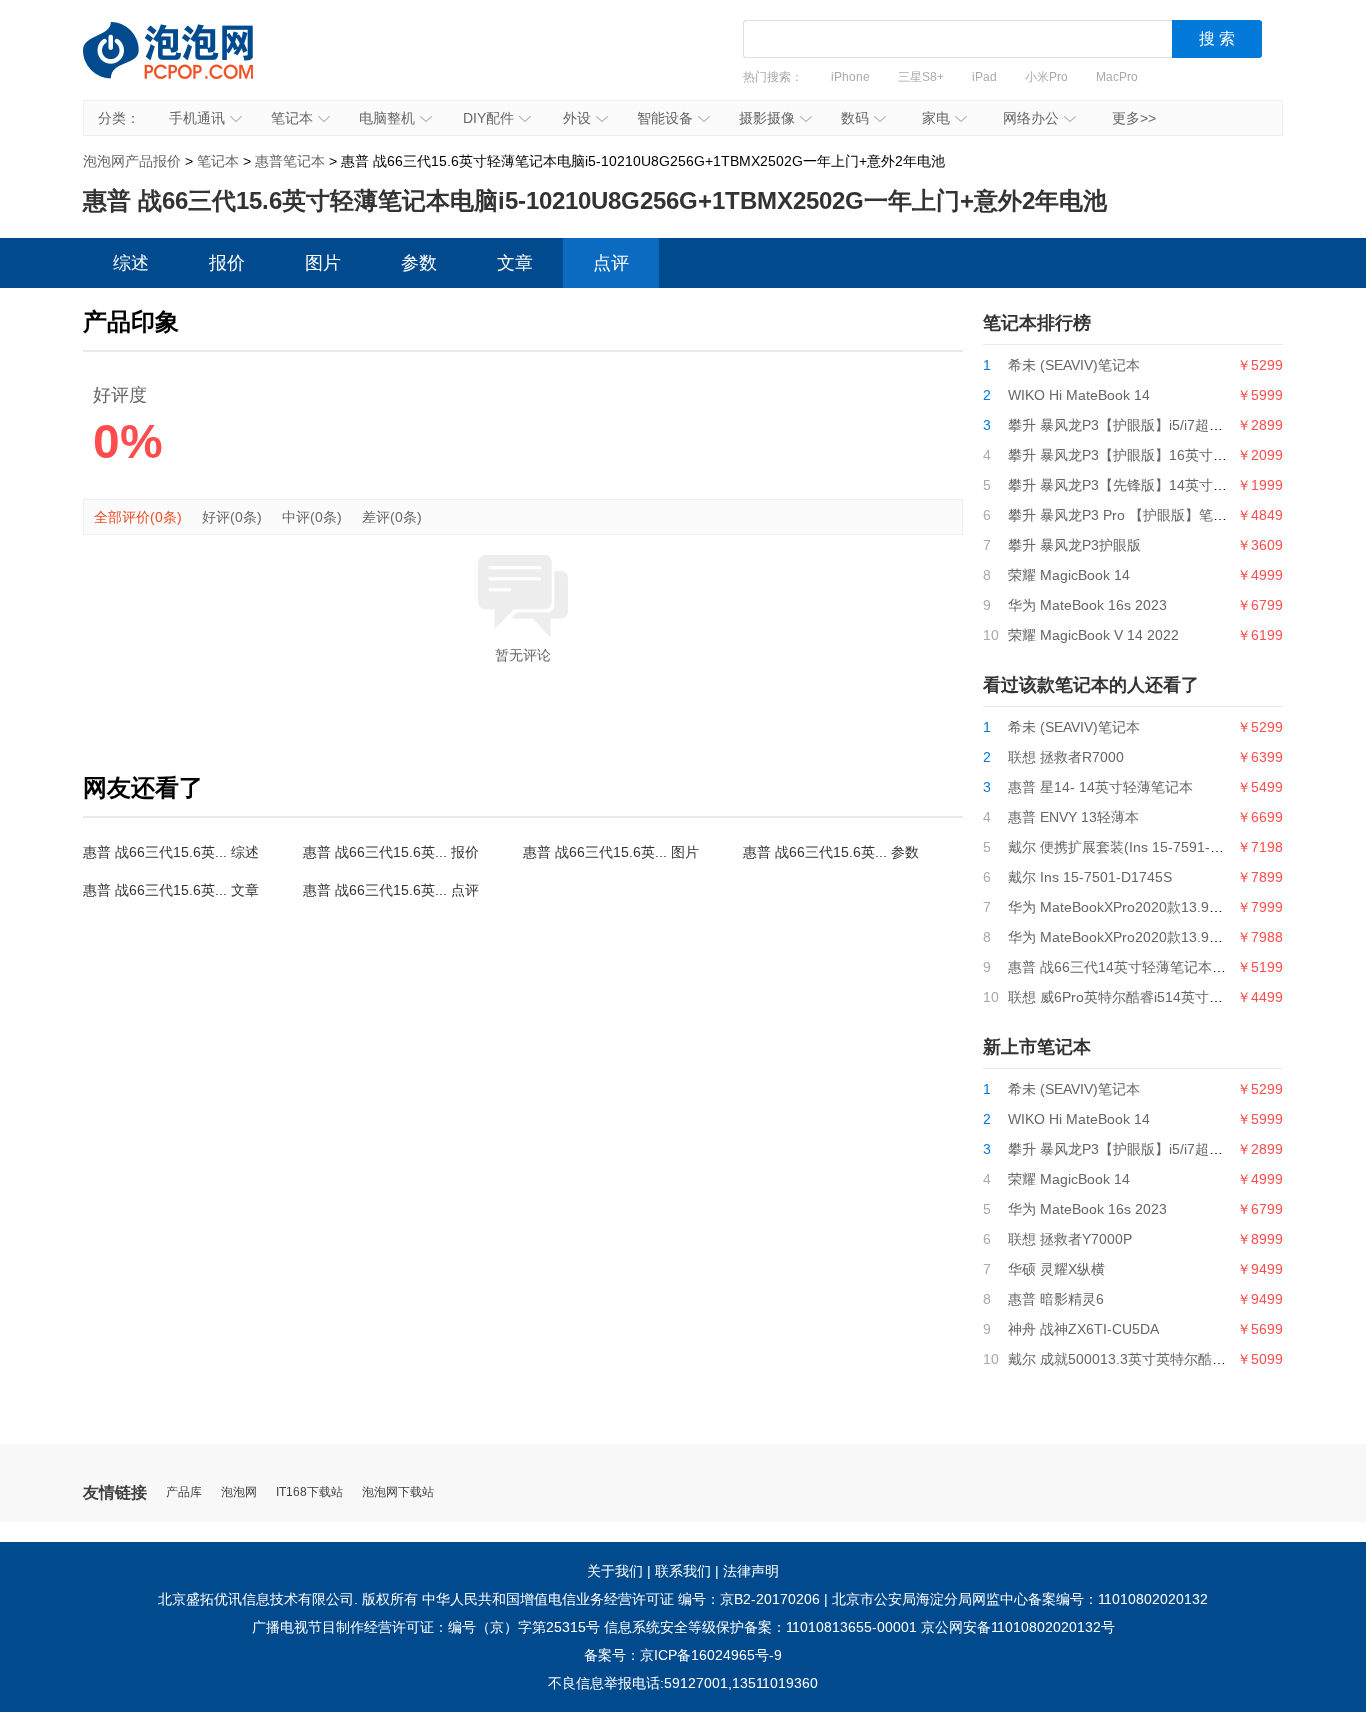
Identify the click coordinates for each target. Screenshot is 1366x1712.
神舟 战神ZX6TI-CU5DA (1083, 1329)
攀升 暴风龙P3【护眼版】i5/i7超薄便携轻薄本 (1150, 425)
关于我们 (615, 1571)
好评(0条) (232, 517)
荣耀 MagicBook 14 (1069, 575)
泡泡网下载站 (398, 1492)
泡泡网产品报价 (188, 65)
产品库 (184, 1492)
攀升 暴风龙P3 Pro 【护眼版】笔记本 (1124, 515)
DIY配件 (488, 118)
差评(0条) (392, 517)
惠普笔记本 (290, 161)
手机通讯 (197, 118)
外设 (577, 118)
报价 (227, 263)
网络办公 (1031, 118)
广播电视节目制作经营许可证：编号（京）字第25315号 (426, 1627)
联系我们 (683, 1571)
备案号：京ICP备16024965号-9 (683, 1655)
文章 (515, 263)
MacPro (1117, 77)
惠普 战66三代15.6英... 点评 (391, 890)
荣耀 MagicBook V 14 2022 (1093, 635)
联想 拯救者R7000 (1066, 757)
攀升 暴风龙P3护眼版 (1074, 545)
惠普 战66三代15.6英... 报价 (391, 852)
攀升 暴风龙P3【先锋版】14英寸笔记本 (1131, 485)
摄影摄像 (767, 118)
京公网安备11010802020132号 (1018, 1627)
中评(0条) (312, 517)
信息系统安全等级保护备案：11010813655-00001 (760, 1627)
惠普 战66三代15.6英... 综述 (171, 852)
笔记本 (292, 118)
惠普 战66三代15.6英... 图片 (611, 852)
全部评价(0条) (138, 517)
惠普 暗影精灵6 (1056, 1299)
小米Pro (1046, 77)
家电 (936, 118)
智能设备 (665, 118)
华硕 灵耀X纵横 (1056, 1269)
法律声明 (751, 1571)
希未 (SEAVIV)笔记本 (1074, 365)
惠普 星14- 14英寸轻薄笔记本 (1100, 787)
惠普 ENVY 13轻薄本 (1073, 817)
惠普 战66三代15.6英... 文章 (171, 890)
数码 (855, 118)
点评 (611, 263)
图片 (323, 263)
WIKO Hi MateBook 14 (1079, 395)
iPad (984, 77)
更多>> (1134, 118)
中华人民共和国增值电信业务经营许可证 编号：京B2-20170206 (621, 1599)
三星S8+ (921, 77)
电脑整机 (387, 118)
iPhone (850, 77)
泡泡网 (239, 1492)
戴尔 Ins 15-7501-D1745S (1090, 877)
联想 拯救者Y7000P (1070, 1239)
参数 (419, 263)
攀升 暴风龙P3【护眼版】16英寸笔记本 (1131, 455)
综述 (131, 263)
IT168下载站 (309, 1492)
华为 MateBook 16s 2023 (1087, 605)
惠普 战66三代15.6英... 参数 (831, 852)
